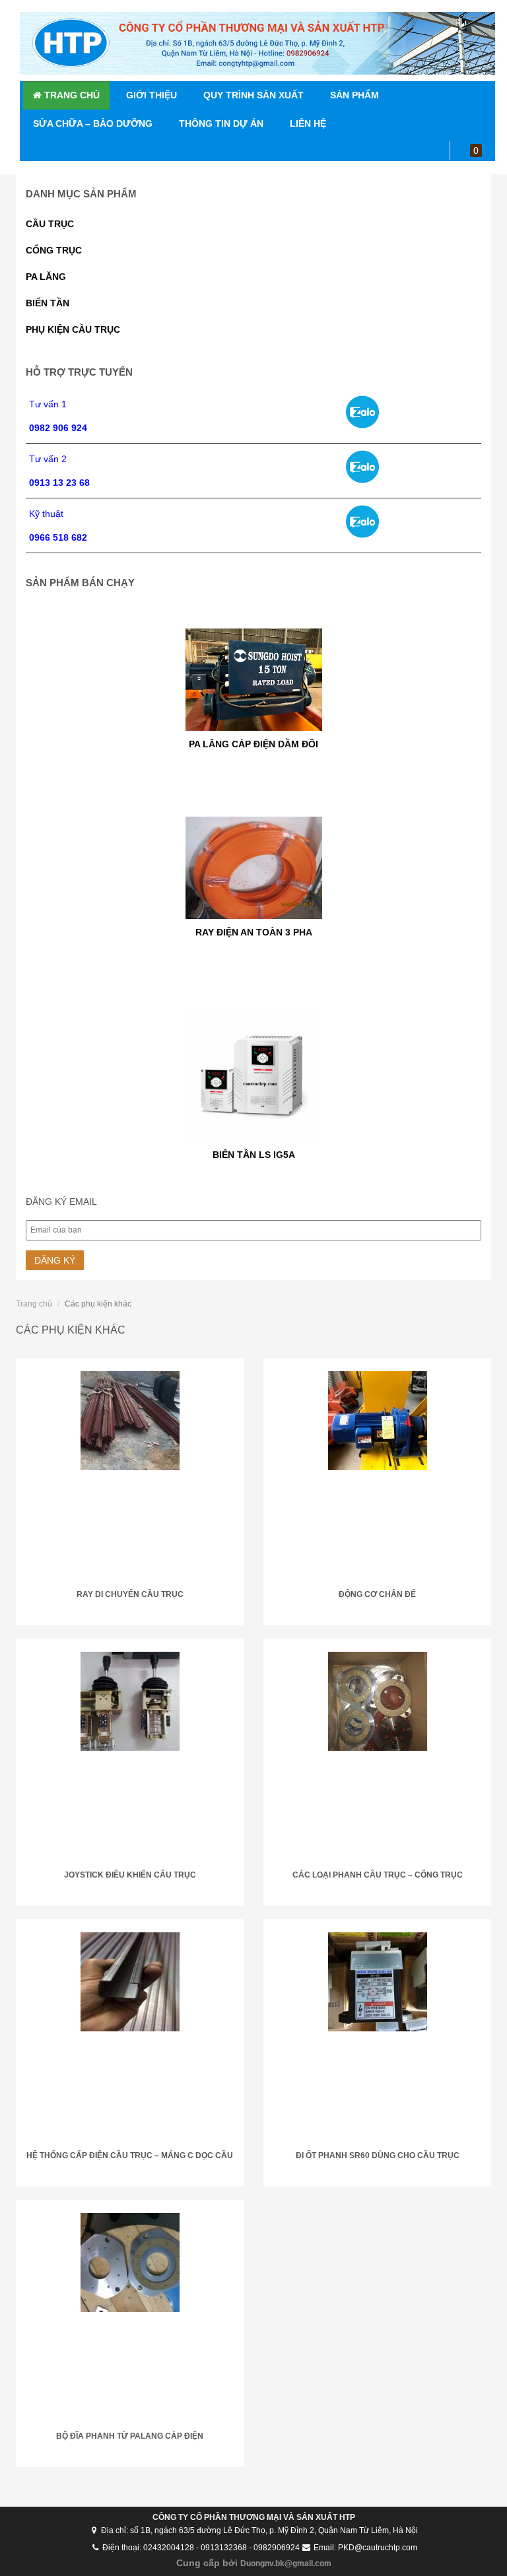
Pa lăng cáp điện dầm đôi (253, 722)
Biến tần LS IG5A (254, 1132)
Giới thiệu (152, 95)
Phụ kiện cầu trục (73, 329)
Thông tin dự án (221, 123)
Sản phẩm (355, 95)
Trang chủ (71, 95)
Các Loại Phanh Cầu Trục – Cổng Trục (378, 1875)
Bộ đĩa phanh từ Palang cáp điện (130, 2436)
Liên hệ (308, 123)
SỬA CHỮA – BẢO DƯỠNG (93, 123)
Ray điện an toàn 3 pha (254, 910)
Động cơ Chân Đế (377, 1594)
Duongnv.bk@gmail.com (286, 2563)
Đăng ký (55, 1260)
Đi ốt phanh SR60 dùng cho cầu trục (378, 2155)
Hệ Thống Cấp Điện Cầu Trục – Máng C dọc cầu (130, 2155)
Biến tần (48, 303)
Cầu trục (50, 224)
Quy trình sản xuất (253, 95)
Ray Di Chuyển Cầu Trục (130, 1594)
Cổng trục (54, 250)
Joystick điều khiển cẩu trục (130, 1875)
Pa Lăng (46, 277)
